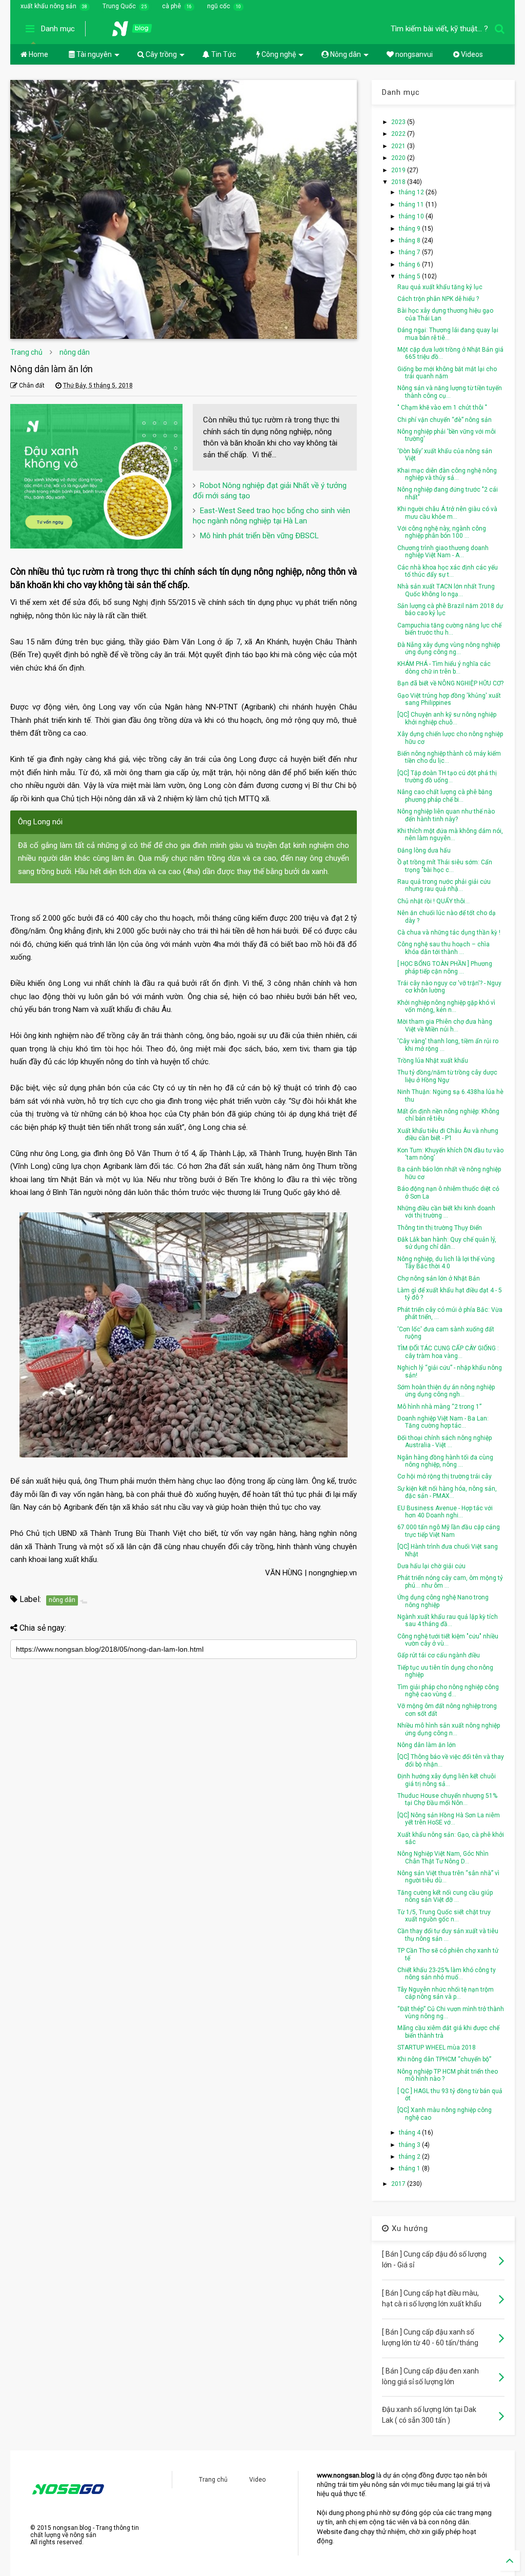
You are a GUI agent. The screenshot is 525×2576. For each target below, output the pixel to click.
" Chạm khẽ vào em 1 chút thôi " (442, 408)
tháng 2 (410, 2157)
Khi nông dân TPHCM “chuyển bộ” (444, 2059)
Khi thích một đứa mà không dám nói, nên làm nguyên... (450, 835)
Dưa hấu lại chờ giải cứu (431, 1566)
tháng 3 (410, 2145)
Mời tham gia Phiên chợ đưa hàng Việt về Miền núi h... (445, 1025)
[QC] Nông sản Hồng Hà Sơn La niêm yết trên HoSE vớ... (449, 1819)
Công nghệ (278, 54)
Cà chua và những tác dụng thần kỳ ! (449, 932)
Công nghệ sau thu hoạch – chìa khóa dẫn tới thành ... (443, 948)
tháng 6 (410, 265)
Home (38, 54)
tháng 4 (410, 2133)
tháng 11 (412, 205)
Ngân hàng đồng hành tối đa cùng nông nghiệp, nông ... (445, 1461)
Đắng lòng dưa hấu (424, 850)
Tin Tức (223, 54)
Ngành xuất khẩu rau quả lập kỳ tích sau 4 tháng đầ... (448, 1620)
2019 (399, 170)
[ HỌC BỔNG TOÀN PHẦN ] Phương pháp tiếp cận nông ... (445, 967)
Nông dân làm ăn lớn (427, 1745)
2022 (399, 134)
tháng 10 (412, 216)
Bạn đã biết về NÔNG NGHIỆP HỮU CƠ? (450, 683)
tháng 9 (410, 229)
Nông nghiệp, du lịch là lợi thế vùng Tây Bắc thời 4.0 (446, 1263)
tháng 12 (412, 192)
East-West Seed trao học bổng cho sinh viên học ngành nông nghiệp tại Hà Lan (271, 516)
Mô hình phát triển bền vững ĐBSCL (259, 536)
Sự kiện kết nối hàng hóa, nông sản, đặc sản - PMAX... (447, 1492)
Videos (471, 54)
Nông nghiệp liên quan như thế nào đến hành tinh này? (446, 815)
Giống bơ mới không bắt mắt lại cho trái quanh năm (447, 373)
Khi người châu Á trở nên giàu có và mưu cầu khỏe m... (447, 513)
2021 (399, 146)
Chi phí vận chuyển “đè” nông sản (445, 420)
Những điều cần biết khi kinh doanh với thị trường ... (446, 1212)
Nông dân (345, 54)
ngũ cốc (219, 6)
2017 (399, 2184)
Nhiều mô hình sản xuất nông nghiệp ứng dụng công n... (449, 1729)
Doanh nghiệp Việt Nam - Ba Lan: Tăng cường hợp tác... (443, 1422)
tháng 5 (410, 276)
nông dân (75, 352)
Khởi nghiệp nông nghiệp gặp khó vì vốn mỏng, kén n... (446, 1006)
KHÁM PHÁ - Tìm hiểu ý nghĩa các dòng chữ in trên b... (444, 667)
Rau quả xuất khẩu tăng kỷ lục (440, 287)
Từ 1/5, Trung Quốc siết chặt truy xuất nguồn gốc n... (444, 1916)
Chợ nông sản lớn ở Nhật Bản (439, 1279)
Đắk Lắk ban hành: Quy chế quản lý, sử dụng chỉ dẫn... (447, 1243)
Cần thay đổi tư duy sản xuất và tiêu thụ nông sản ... (448, 1935)
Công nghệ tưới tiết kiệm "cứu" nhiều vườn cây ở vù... (448, 1640)
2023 (399, 122)
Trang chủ (26, 352)
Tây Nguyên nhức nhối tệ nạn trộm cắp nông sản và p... (446, 1993)
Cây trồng (160, 54)
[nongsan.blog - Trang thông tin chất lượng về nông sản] (138, 32)
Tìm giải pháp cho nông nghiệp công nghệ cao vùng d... (448, 1691)
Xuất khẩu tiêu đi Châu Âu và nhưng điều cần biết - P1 (448, 1134)
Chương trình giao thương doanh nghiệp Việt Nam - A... (443, 552)
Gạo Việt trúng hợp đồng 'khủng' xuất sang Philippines (449, 699)
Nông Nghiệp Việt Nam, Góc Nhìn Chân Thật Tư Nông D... (443, 1857)
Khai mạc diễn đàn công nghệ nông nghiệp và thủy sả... (447, 474)
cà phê (171, 6)
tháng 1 (410, 2168)
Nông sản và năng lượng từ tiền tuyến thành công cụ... (450, 392)
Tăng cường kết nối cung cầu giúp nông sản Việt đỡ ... (445, 1896)
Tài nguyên (93, 54)
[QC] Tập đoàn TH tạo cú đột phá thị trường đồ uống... (447, 777)
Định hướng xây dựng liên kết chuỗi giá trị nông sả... (447, 1780)
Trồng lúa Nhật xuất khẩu (433, 1061)
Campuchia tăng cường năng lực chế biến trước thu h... (449, 629)
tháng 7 (410, 252)
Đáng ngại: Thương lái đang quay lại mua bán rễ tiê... (448, 334)
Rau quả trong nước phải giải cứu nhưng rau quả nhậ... (444, 885)
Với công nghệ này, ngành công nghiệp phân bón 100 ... (442, 532)
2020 (399, 158)
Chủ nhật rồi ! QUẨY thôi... (433, 901)
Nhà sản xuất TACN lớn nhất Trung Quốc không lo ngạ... (446, 590)
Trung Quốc (119, 6)
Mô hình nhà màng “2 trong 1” (439, 1407)
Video (257, 2480)
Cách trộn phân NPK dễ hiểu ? (438, 299)
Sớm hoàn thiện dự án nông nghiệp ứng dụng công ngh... (446, 1391)
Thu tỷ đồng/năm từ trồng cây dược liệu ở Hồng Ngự (447, 1076)
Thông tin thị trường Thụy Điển (440, 1228)
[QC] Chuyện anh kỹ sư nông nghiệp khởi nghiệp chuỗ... (447, 718)
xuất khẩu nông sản (48, 6)
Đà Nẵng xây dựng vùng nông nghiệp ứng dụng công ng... (449, 648)
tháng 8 (410, 240)
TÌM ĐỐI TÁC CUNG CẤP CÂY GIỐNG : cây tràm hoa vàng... (448, 1352)
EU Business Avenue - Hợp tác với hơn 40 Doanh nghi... (445, 1512)
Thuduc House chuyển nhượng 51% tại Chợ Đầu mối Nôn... (447, 1799)
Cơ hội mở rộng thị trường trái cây (445, 1476)
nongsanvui (413, 54)
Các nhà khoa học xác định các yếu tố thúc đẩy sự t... (448, 571)
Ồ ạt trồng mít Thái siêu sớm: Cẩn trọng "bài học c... (445, 866)
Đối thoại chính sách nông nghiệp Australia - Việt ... (445, 1442)
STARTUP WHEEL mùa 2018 (437, 2047)
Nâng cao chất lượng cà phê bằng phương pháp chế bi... (445, 796)
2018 (399, 182)
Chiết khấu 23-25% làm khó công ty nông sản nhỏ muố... (447, 1974)
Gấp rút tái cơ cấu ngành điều (439, 1655)
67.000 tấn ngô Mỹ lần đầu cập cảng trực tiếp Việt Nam (449, 1531)
